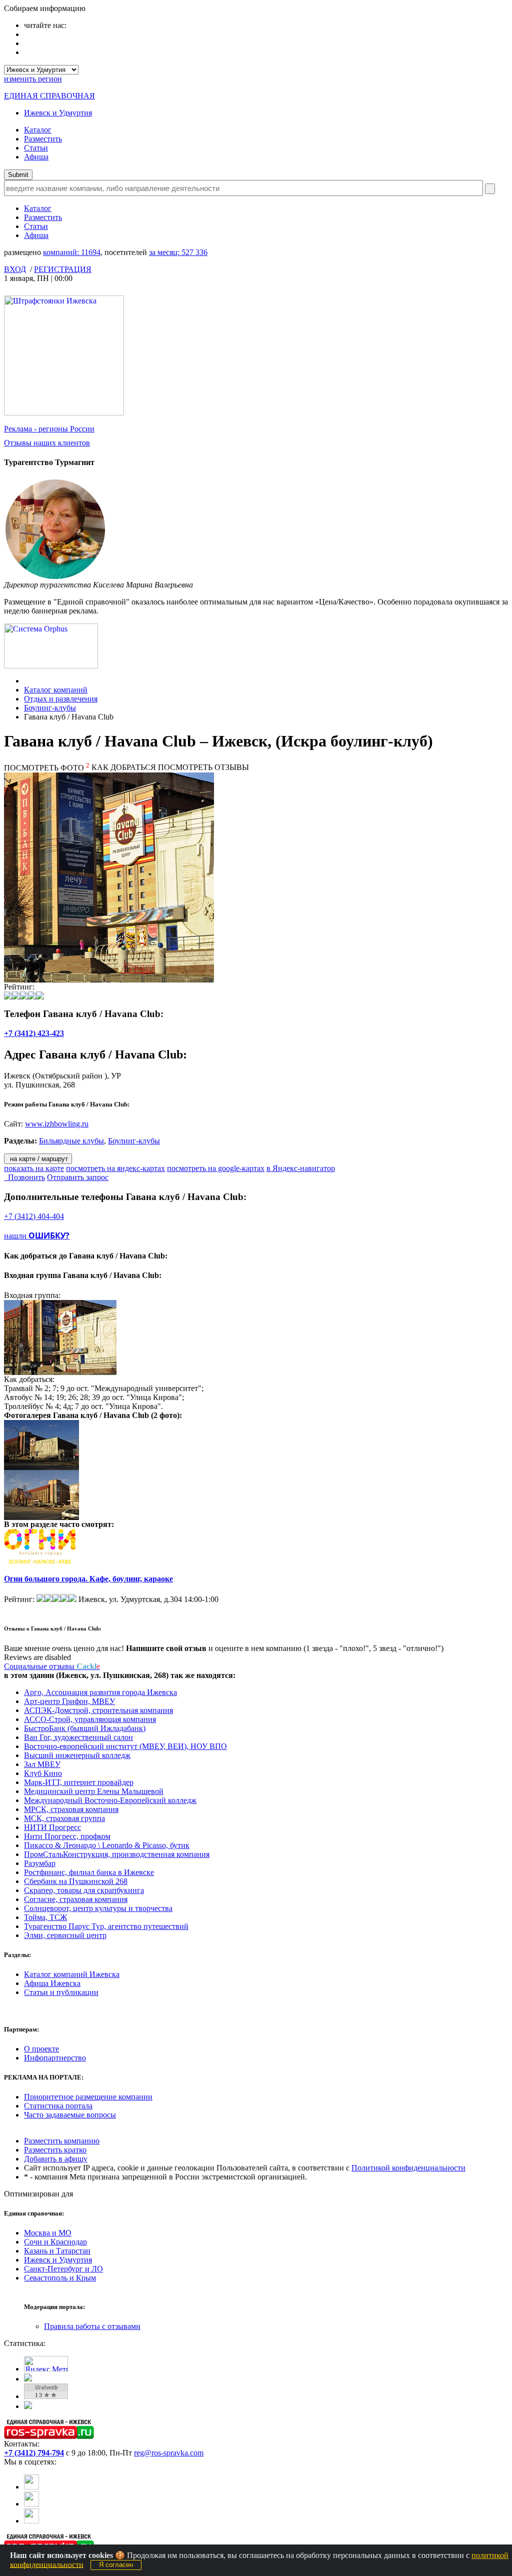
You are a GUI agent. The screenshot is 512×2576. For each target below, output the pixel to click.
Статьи (36, 148)
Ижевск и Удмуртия (58, 113)
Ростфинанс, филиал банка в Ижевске (89, 1872)
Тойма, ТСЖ (45, 1917)
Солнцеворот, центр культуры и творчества (98, 1908)
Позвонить (24, 1177)
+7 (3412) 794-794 (34, 2453)
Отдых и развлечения (61, 699)
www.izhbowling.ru (57, 1124)
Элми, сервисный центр (65, 1935)
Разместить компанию (62, 2141)
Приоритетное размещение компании (88, 2097)
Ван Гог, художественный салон (78, 1737)
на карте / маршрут (38, 1159)
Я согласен (116, 2565)
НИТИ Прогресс (52, 1827)
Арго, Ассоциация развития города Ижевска (100, 1692)
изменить (33, 79)
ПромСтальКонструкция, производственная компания (117, 1854)
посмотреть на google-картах (216, 1168)
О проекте (41, 2049)
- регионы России (49, 429)
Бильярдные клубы (71, 1141)
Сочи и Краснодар (55, 2242)
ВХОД (15, 269)
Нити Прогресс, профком (67, 1836)
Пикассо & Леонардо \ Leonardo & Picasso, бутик (107, 1845)
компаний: (72, 252)
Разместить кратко (55, 2150)
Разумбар (40, 1863)
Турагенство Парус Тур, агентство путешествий (106, 1926)
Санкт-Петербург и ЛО (63, 2269)
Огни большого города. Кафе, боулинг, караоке (88, 1579)
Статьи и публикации (61, 1992)
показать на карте (34, 1168)
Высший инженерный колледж (77, 1755)
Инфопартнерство (55, 2058)
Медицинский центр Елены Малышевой (94, 1791)
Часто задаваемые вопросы (70, 2115)
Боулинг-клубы (50, 708)
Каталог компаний (56, 690)
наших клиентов (47, 443)
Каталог (38, 130)
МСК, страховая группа (64, 1818)
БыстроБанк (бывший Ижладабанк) (85, 1728)
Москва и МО (48, 2233)
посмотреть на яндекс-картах (115, 1168)
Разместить (43, 139)
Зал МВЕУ (42, 1764)
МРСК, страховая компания (71, 1809)
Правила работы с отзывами (92, 2326)
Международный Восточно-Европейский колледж (110, 1800)
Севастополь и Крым (60, 2278)
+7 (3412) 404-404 (34, 1216)
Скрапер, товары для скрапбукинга (84, 1890)
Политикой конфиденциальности (408, 2168)
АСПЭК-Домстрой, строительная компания (98, 1710)
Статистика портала (58, 2106)
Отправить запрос (78, 1177)
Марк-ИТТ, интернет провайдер (79, 1782)
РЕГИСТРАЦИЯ (63, 269)
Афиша (36, 157)
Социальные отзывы (52, 1666)
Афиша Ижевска (52, 1983)
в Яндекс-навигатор (301, 1168)
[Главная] (27, 681)
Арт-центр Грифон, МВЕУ (69, 1701)
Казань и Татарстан (57, 2251)
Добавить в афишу (56, 2159)
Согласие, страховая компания (76, 1899)
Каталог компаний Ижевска (72, 1974)
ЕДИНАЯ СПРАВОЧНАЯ (49, 96)
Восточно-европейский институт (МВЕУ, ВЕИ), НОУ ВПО (125, 1746)
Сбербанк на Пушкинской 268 (76, 1881)
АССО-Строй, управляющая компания (90, 1719)
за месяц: (178, 252)
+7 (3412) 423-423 (34, 1033)
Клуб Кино (43, 1773)
